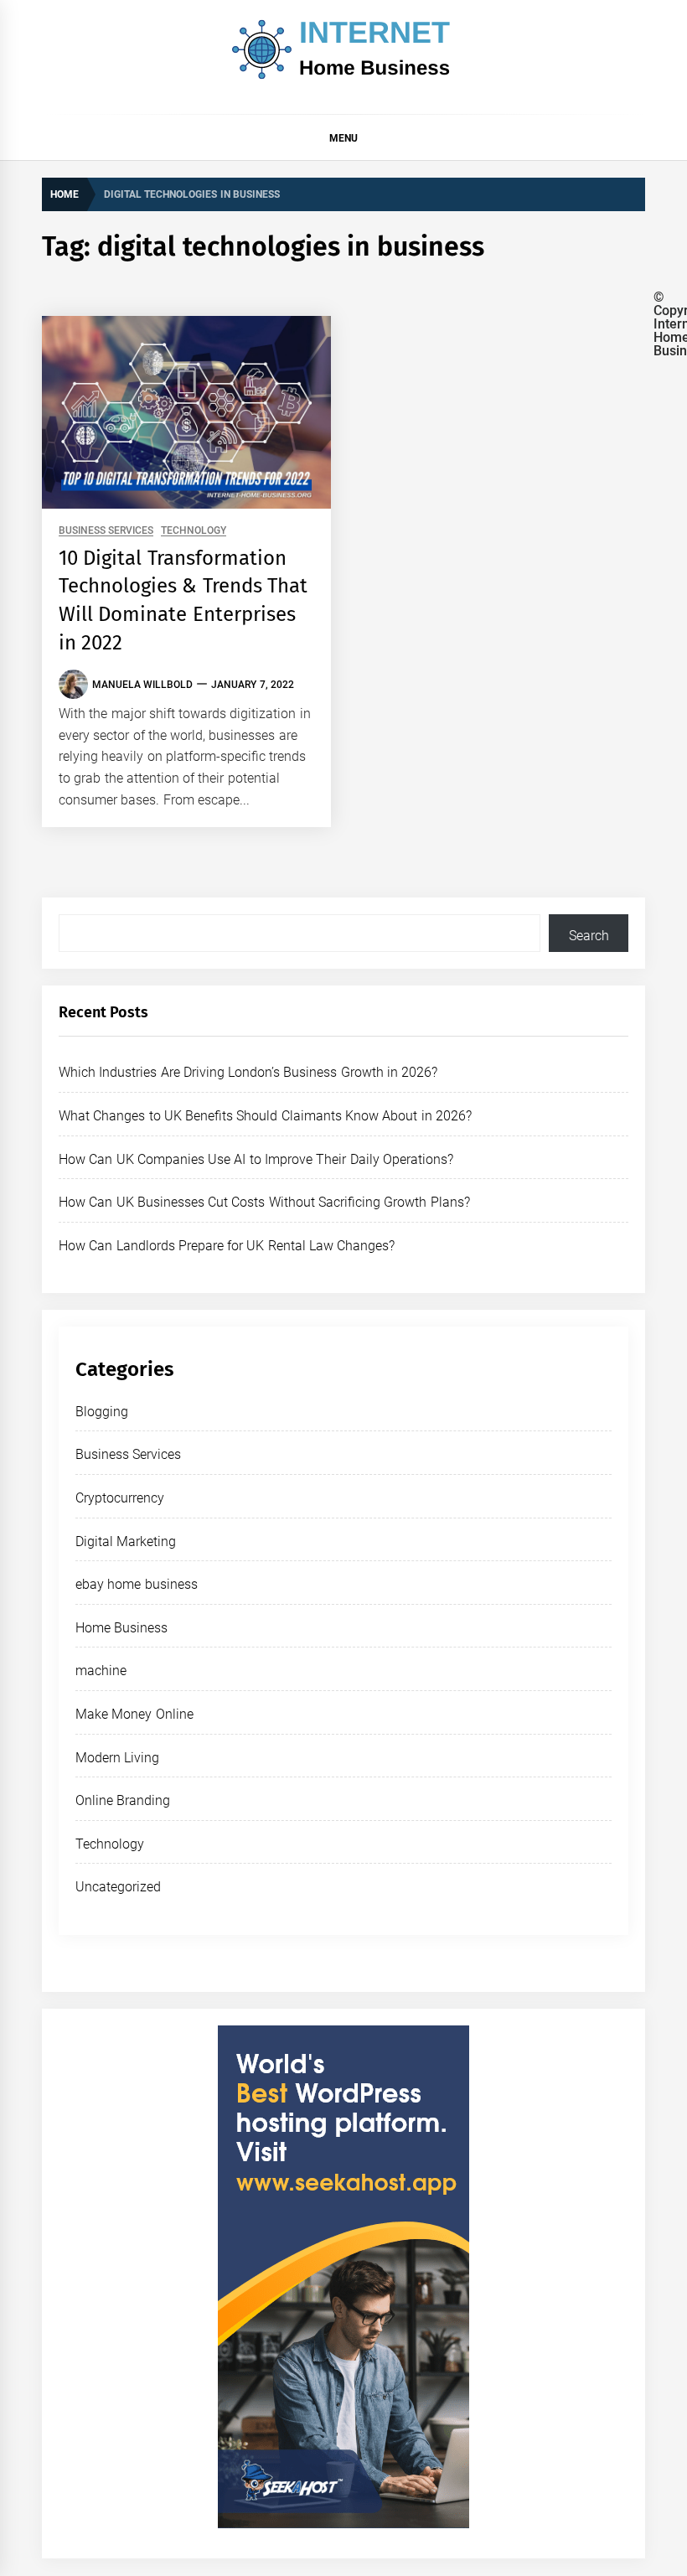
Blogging (102, 1412)
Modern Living (117, 1758)
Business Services (106, 531)
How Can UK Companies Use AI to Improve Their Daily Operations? (256, 1159)
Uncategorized (118, 1887)
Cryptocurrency (120, 1498)
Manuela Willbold (142, 685)
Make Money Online (134, 1714)
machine (101, 1671)
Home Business (121, 1628)
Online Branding (123, 1800)
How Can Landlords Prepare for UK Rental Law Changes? (227, 1246)
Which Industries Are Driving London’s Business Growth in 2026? (248, 1072)
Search (589, 936)
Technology (194, 531)
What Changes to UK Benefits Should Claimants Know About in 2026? (265, 1116)
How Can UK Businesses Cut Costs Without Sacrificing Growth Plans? (264, 1202)
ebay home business (137, 1584)
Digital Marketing (126, 1541)
